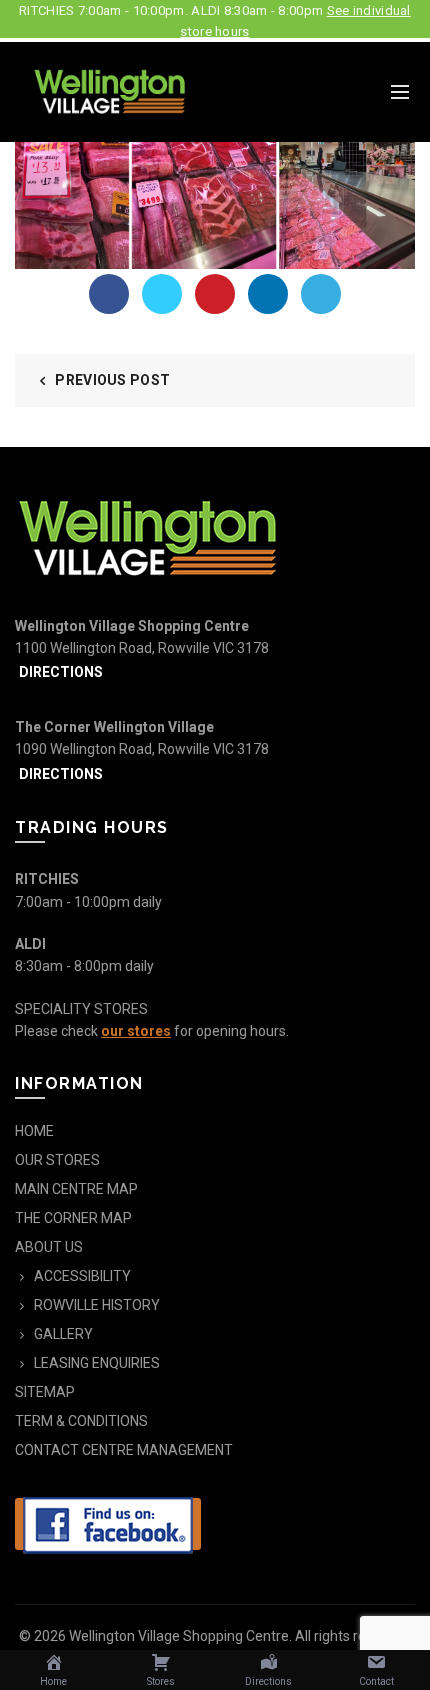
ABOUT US (49, 1247)
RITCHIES (47, 879)
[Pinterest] (215, 294)
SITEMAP (45, 1392)
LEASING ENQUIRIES (97, 1363)
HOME (34, 1131)
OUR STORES (57, 1160)
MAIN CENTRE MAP (76, 1189)
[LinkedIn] (268, 294)
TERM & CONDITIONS (81, 1421)
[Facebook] (109, 294)
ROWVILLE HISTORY (97, 1305)
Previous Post (112, 380)
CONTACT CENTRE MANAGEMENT (124, 1450)
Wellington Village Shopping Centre (179, 1636)
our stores (136, 1031)
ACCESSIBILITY (82, 1276)
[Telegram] (321, 294)
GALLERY (63, 1334)
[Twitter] (162, 294)
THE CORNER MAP (73, 1218)
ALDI (30, 944)
